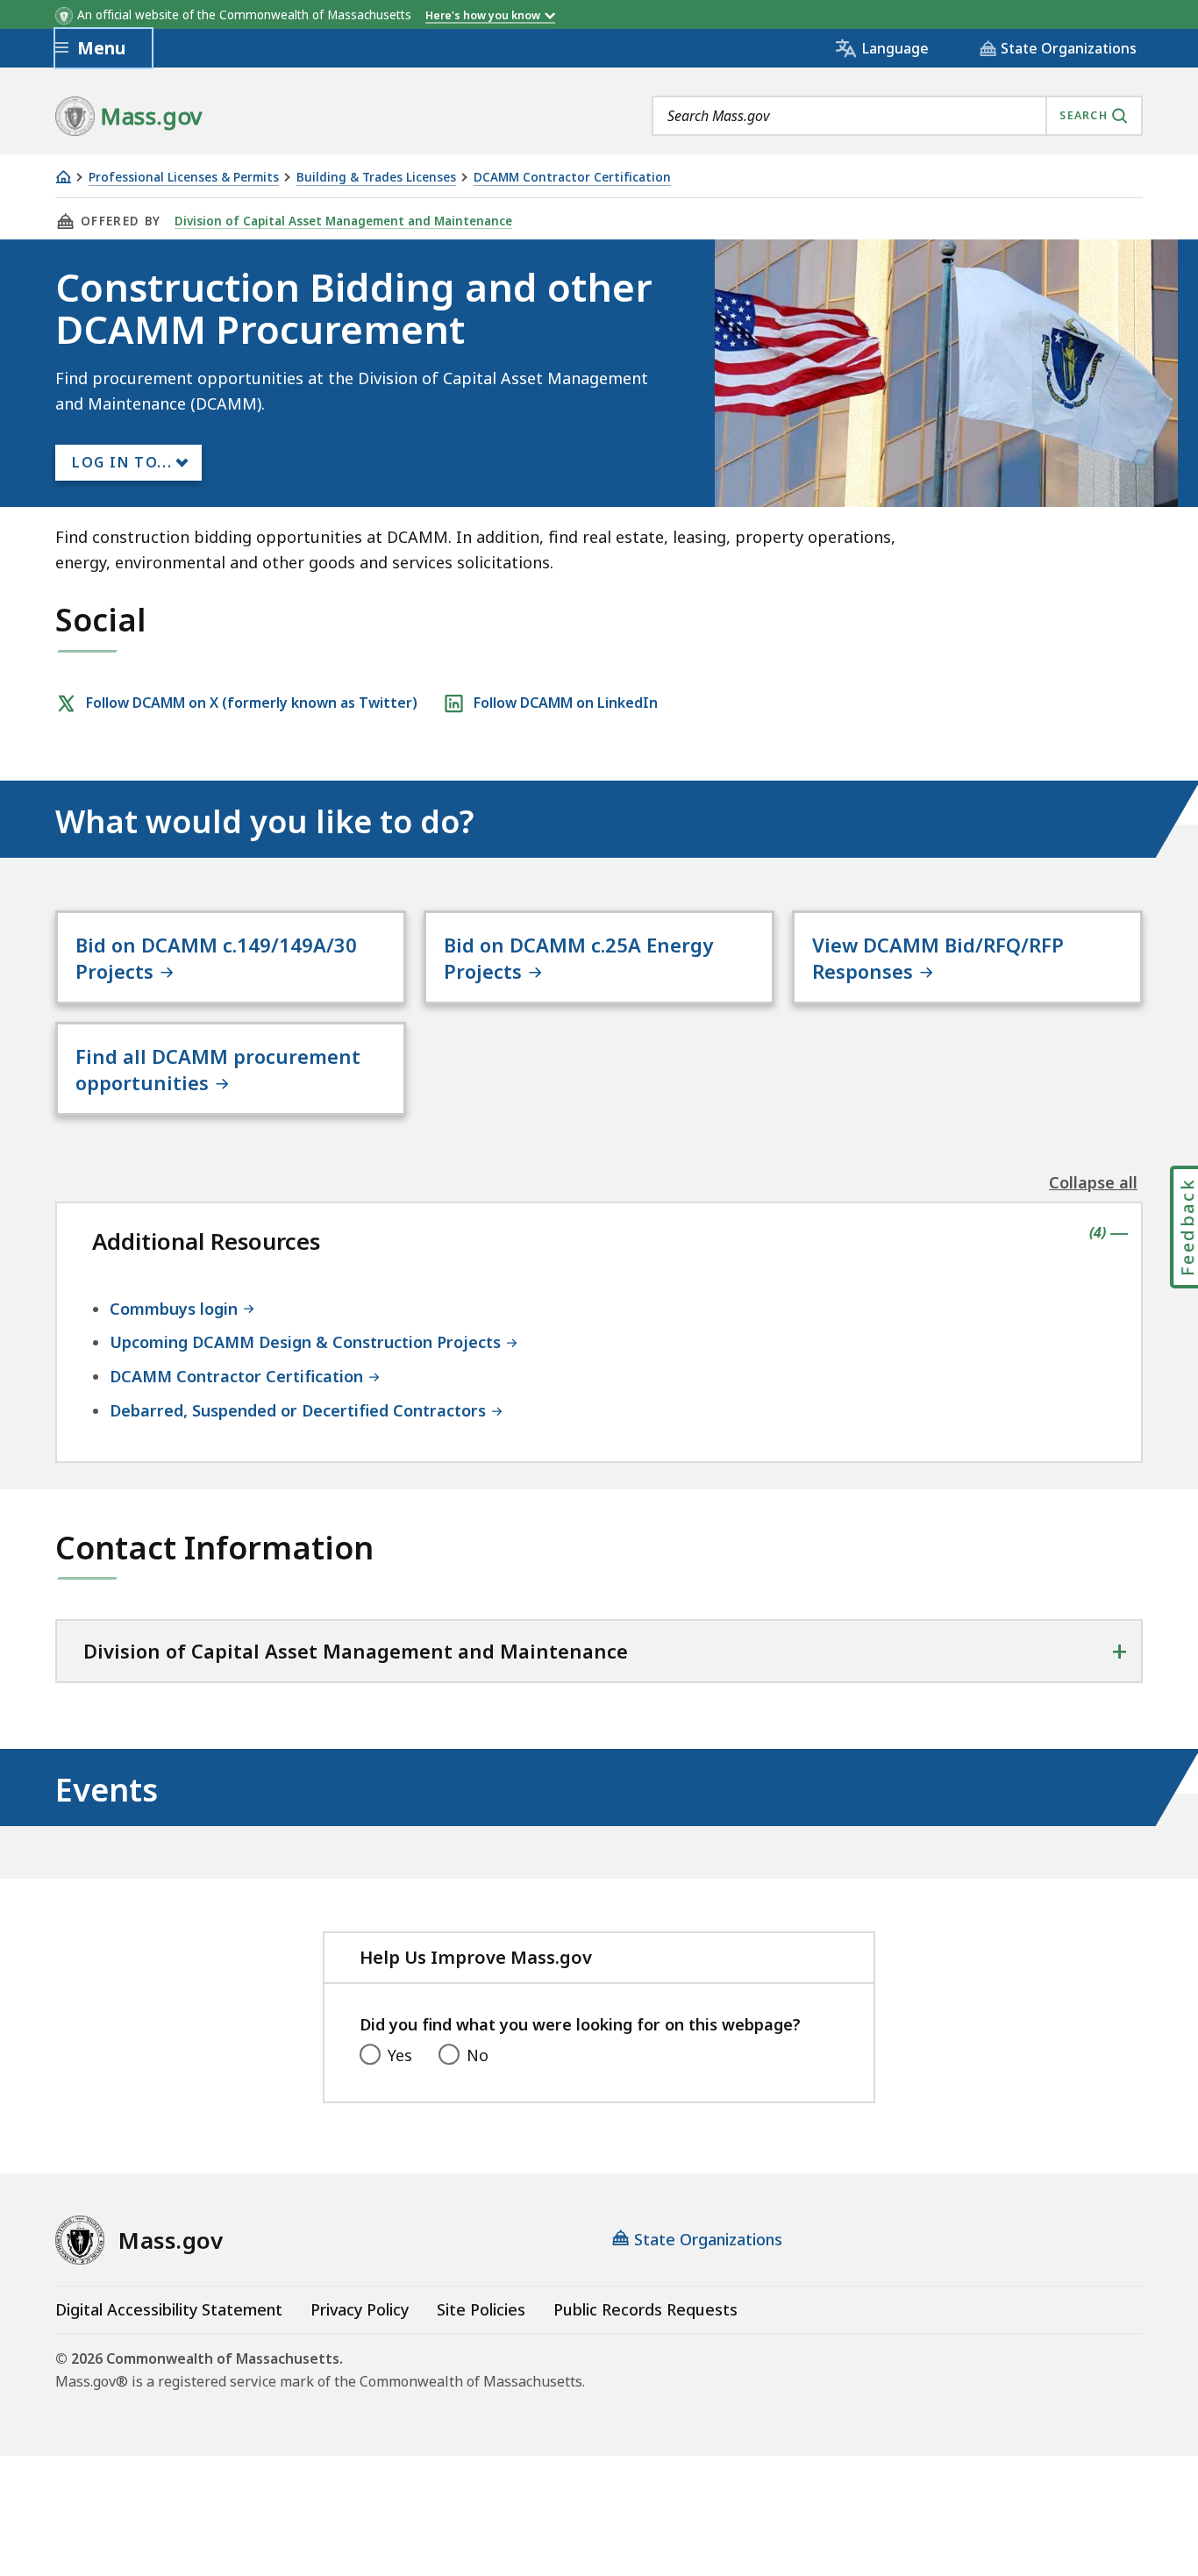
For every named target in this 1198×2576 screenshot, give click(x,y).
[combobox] (897, 116)
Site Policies (481, 2309)
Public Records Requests (645, 2309)
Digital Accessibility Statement (169, 2309)
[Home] (63, 177)
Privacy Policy (360, 2309)
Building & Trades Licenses (376, 178)
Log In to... (122, 462)
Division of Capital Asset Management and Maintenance (343, 221)
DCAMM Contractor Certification (572, 178)
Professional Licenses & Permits (184, 178)
